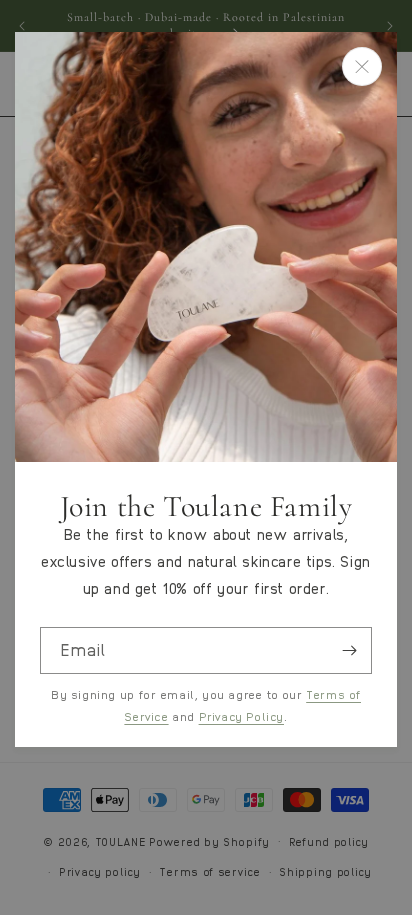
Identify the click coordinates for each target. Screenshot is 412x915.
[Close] (362, 66)
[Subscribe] (349, 650)
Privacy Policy (241, 716)
